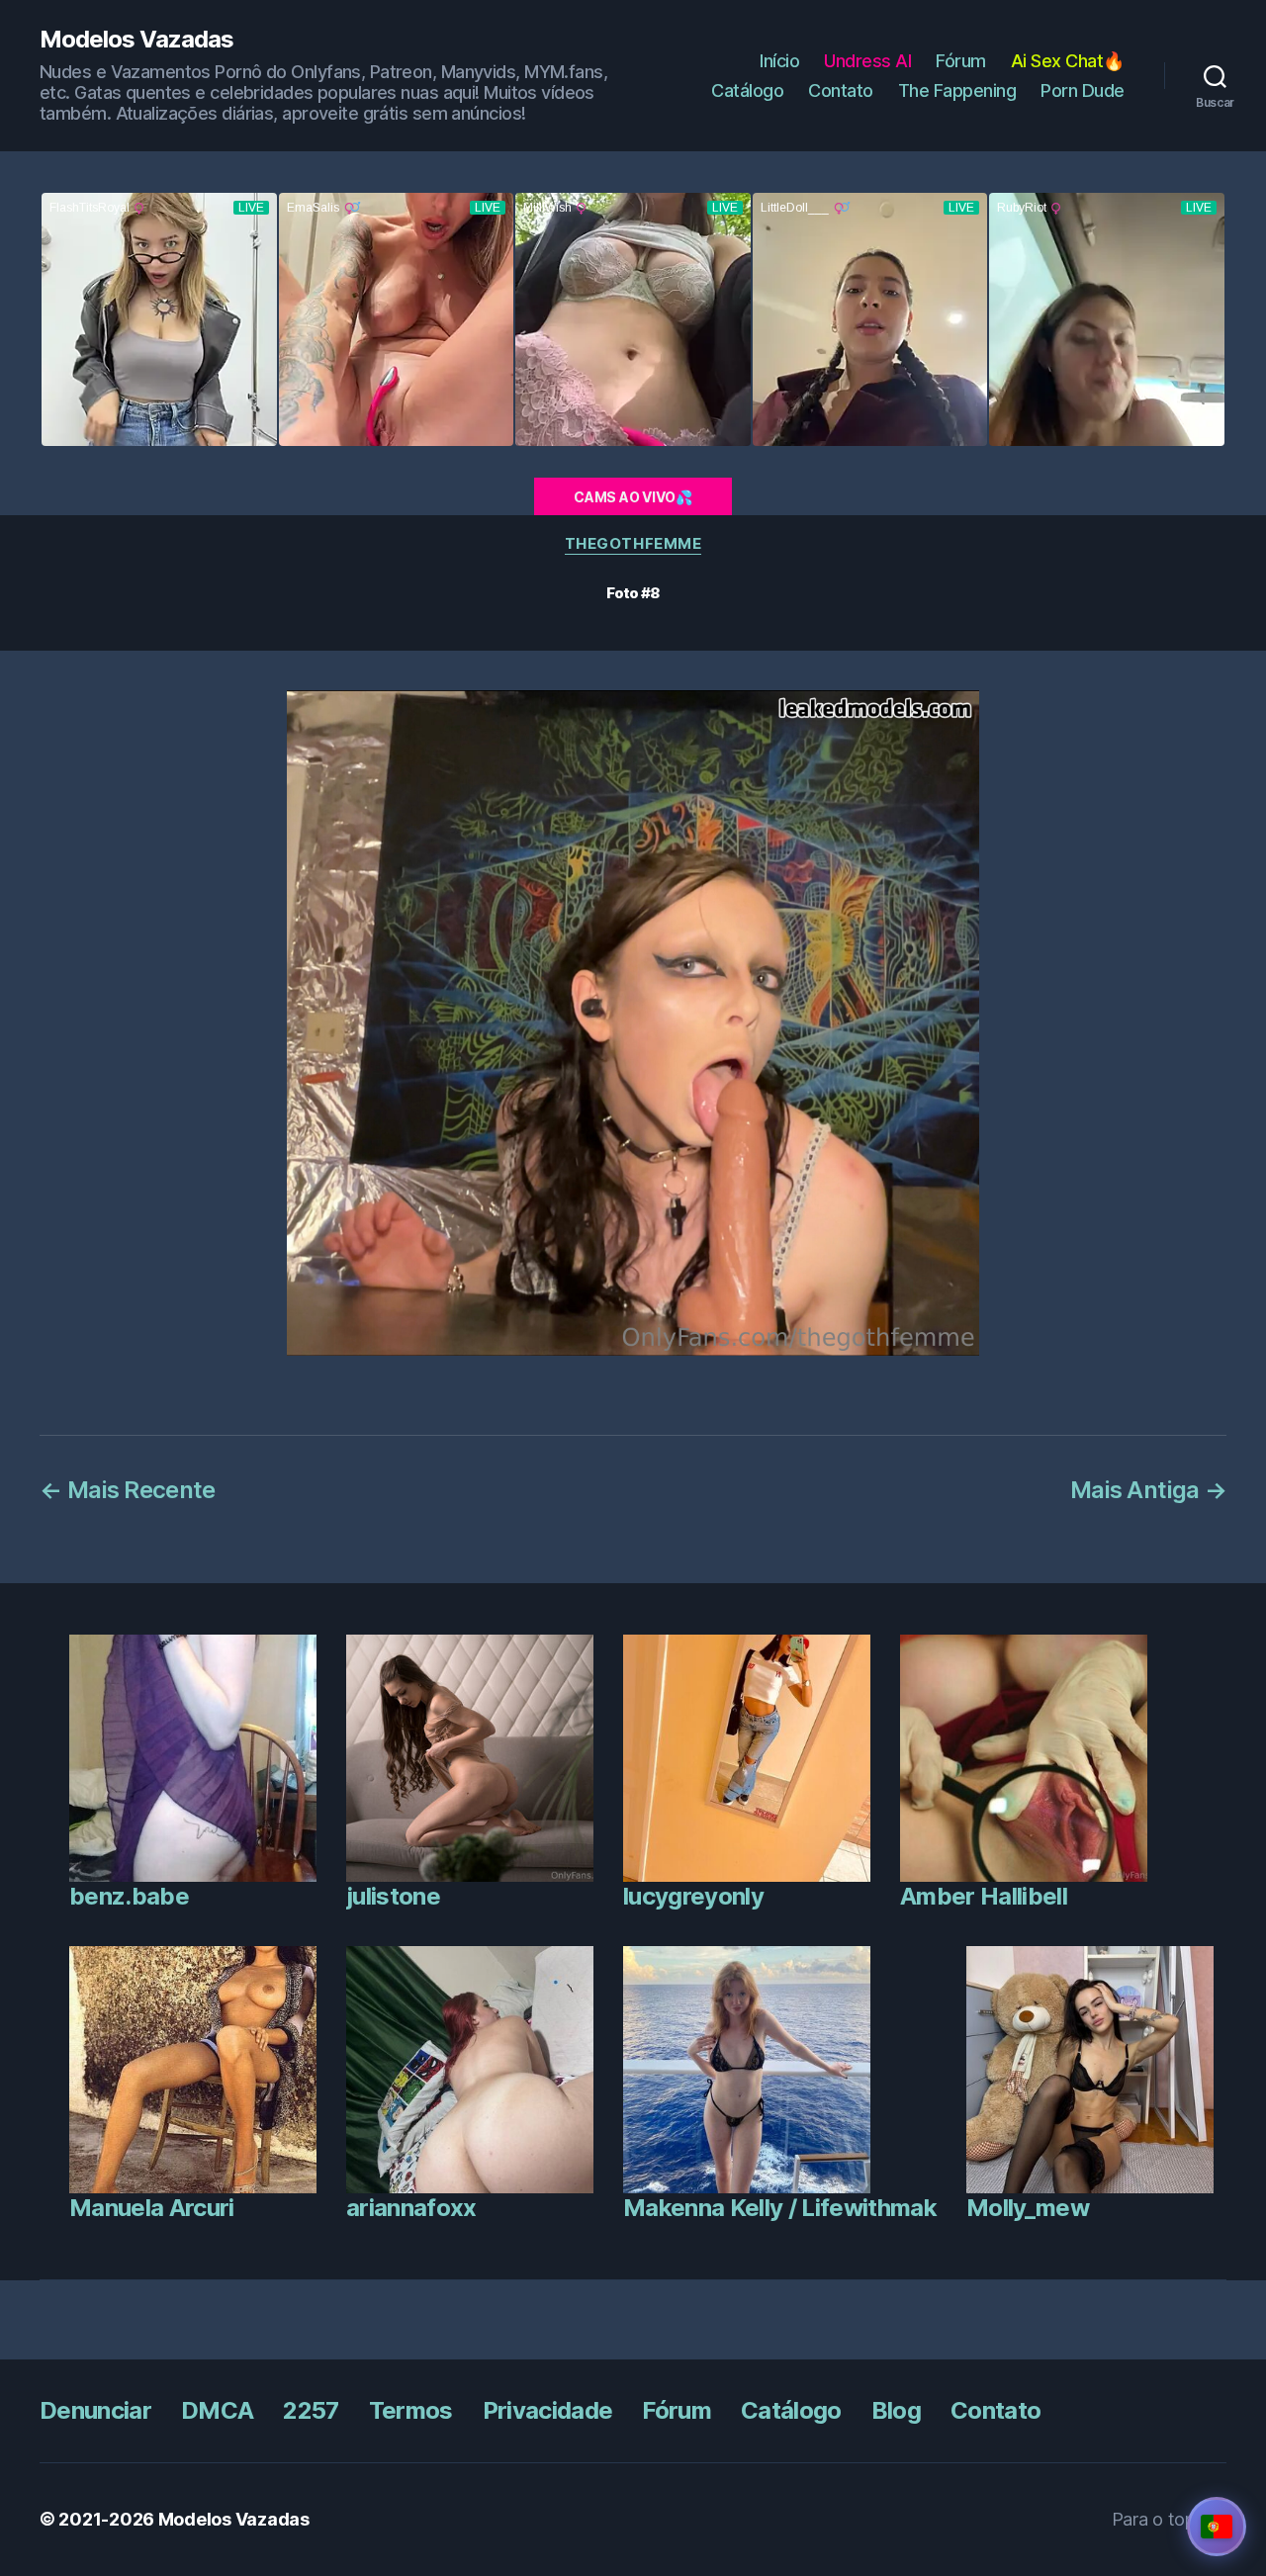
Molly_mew (1028, 2208)
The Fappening (957, 90)
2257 (311, 2410)
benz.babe (129, 1896)
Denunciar (95, 2410)
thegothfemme (633, 544)
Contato (841, 90)
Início (779, 61)
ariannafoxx (411, 2208)
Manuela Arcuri (152, 2208)
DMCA (217, 2410)
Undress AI (867, 61)
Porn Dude (1083, 90)
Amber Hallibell (984, 1896)
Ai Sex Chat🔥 (1068, 61)
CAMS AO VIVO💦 (633, 497)
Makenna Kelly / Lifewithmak (780, 2208)
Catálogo (747, 90)
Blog (896, 2410)
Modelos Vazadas (136, 40)
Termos (411, 2410)
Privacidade (548, 2410)
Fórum (961, 61)
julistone (393, 1896)
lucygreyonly (693, 1896)
